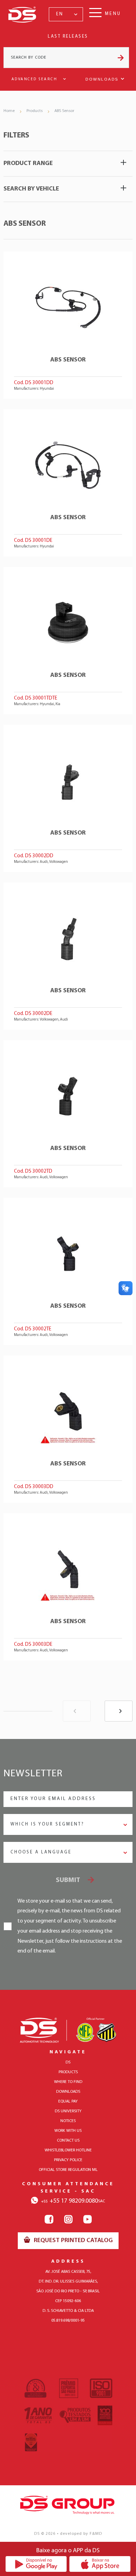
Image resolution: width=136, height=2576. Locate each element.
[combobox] (66, 14)
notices (68, 2121)
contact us (68, 2141)
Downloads (102, 79)
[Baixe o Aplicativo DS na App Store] (100, 2564)
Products (35, 111)
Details (68, 325)
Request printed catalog (73, 2241)
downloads (68, 2092)
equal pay (68, 2101)
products (68, 2072)
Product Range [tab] (28, 164)
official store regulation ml (68, 2170)
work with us (68, 2131)
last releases (68, 36)
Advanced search (35, 79)
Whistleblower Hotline (68, 2150)
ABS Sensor (64, 111)
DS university (68, 2111)
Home (9, 111)
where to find (68, 2082)
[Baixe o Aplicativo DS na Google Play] (36, 2564)
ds (68, 2062)
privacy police (68, 2160)
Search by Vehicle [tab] (31, 189)
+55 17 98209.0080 (70, 2201)
